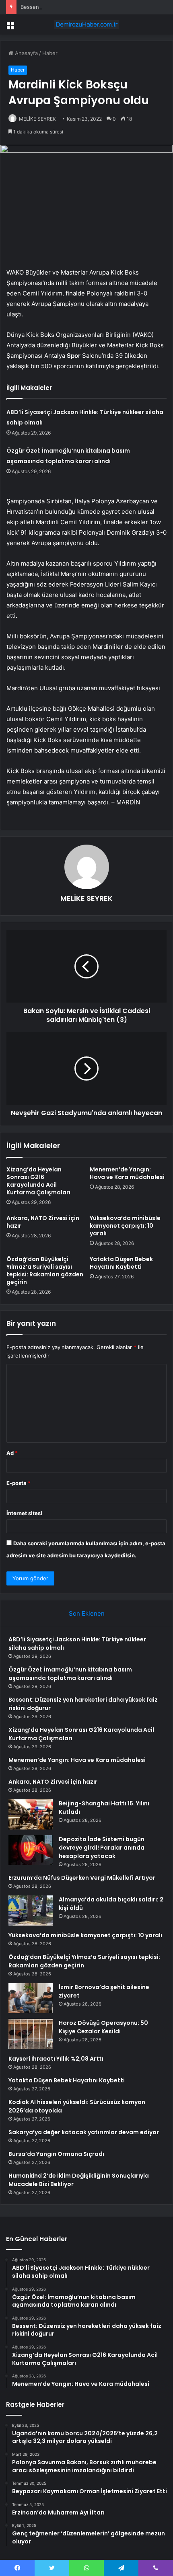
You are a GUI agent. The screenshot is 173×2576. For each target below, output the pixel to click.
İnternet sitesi (24, 1513)
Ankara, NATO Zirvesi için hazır (43, 1222)
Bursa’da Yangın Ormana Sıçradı (56, 2154)
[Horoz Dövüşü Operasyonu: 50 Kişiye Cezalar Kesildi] (31, 2034)
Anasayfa (26, 53)
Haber (50, 53)
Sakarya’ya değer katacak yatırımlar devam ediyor (84, 2132)
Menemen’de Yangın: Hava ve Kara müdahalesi (127, 1173)
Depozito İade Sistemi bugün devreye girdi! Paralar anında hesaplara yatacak (102, 1848)
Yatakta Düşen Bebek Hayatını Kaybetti (121, 1263)
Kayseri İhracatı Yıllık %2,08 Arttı (56, 2059)
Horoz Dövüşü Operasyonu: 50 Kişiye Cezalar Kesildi (103, 2027)
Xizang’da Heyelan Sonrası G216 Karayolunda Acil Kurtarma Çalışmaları (38, 1181)
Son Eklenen (87, 1613)
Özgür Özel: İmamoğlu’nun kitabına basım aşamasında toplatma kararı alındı (70, 1674)
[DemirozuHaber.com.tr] (86, 25)
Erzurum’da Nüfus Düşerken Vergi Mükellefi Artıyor (82, 1878)
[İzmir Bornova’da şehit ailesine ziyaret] (31, 1998)
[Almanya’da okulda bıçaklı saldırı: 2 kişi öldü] (31, 1910)
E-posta (19, 1483)
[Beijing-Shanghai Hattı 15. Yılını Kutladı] (31, 1814)
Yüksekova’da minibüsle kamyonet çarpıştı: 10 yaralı (125, 1226)
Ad (12, 1453)
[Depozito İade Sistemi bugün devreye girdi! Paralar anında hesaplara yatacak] (31, 1850)
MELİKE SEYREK (37, 119)
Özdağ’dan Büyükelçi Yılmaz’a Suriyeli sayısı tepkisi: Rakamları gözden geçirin (45, 1271)
